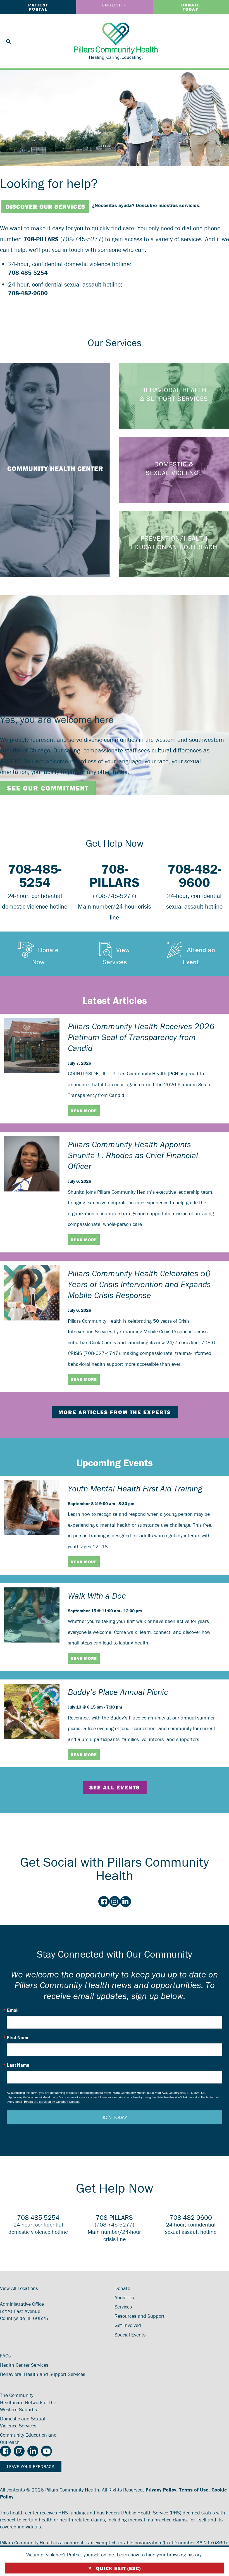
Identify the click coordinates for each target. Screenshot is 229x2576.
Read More (84, 1111)
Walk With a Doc (97, 1596)
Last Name (18, 2065)
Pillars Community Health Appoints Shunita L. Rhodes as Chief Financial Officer (133, 1155)
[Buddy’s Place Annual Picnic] (32, 1711)
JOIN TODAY (115, 2117)
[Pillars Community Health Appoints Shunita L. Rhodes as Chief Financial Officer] (32, 1163)
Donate (122, 2288)
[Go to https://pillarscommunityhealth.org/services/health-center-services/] (55, 470)
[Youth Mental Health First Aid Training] (32, 1507)
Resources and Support (139, 2316)
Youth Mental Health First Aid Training (135, 1488)
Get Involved (128, 2325)
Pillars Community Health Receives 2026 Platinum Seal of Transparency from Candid (141, 1037)
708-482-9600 (28, 293)
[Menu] (218, 41)
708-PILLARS (41, 239)
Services (123, 2307)
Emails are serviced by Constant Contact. (52, 2101)
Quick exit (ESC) (115, 2568)
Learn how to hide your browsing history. (160, 2555)
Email (13, 2010)
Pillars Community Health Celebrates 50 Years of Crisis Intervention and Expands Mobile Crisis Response (139, 1284)
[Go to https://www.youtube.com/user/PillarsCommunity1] (46, 2451)
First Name (18, 2038)
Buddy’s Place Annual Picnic (118, 1692)
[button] (38, 953)
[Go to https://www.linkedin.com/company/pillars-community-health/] (126, 1902)
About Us (124, 2297)
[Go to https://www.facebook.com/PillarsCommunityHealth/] (104, 1902)
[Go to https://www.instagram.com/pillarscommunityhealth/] (115, 1902)
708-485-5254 (28, 273)
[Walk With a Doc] (32, 1614)
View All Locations (19, 2288)
